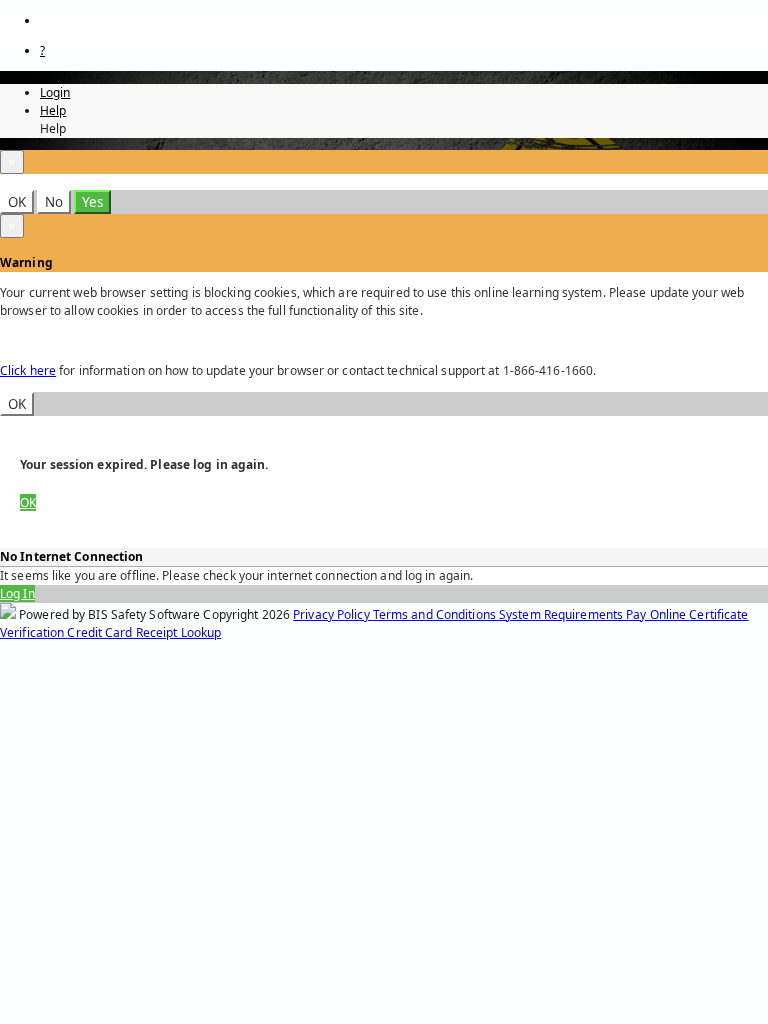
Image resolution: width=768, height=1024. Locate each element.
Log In (17, 593)
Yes (92, 202)
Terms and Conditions (436, 614)
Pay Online (657, 614)
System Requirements (562, 614)
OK (17, 202)
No (54, 202)
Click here (28, 370)
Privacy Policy (333, 614)
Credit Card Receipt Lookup (144, 632)
